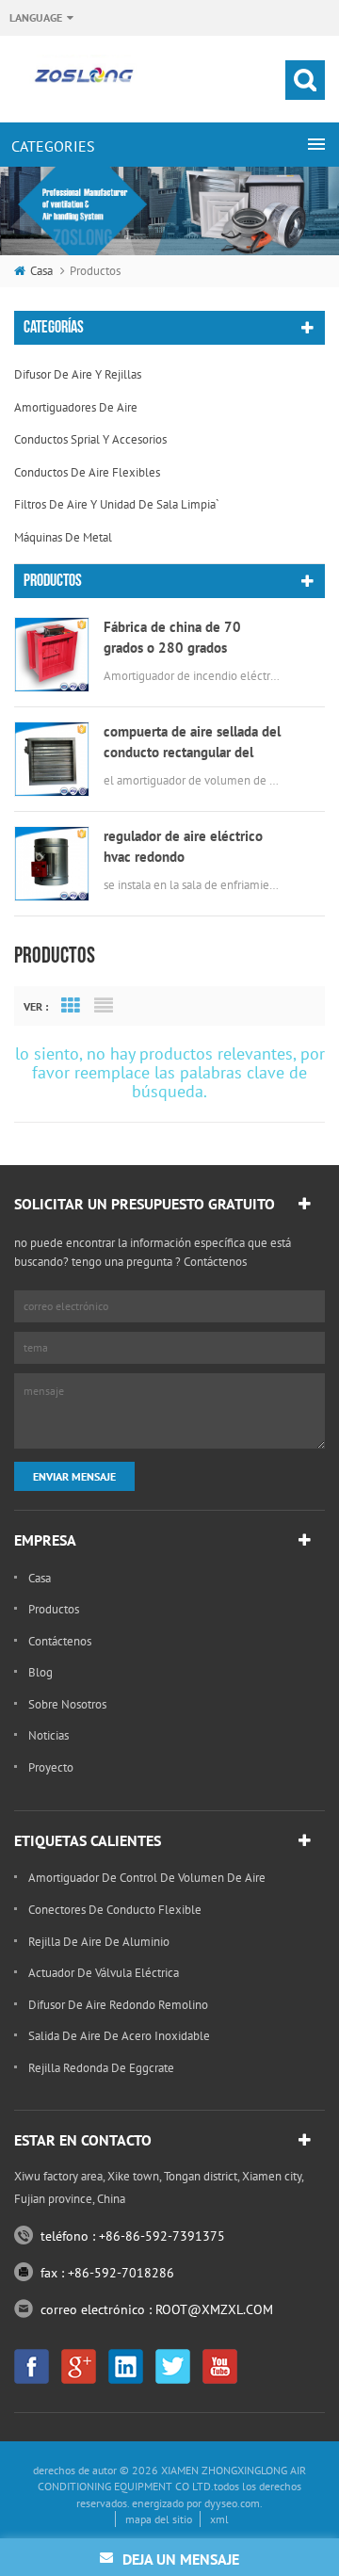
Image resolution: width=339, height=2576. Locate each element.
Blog (40, 1672)
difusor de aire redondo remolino (118, 2005)
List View (104, 1006)
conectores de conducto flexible (115, 1910)
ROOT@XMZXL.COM (214, 2309)
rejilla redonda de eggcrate (101, 2068)
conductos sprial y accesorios (90, 439)
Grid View (71, 1006)
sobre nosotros (67, 1704)
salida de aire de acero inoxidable (119, 2036)
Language (36, 17)
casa (41, 271)
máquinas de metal (63, 537)
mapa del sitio (159, 2519)
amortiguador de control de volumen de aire (147, 1878)
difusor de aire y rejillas (78, 374)
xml (219, 2519)
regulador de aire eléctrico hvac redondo (183, 846)
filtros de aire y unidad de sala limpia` (117, 504)
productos (54, 1609)
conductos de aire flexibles (87, 472)
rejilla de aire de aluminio (99, 1942)
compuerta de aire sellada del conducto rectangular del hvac (192, 743)
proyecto (51, 1767)
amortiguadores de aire (76, 407)
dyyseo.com (232, 2503)
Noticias (48, 1735)
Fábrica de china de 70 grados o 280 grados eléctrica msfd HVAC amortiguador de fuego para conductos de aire (187, 638)
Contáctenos (60, 1641)
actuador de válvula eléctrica (104, 1973)
